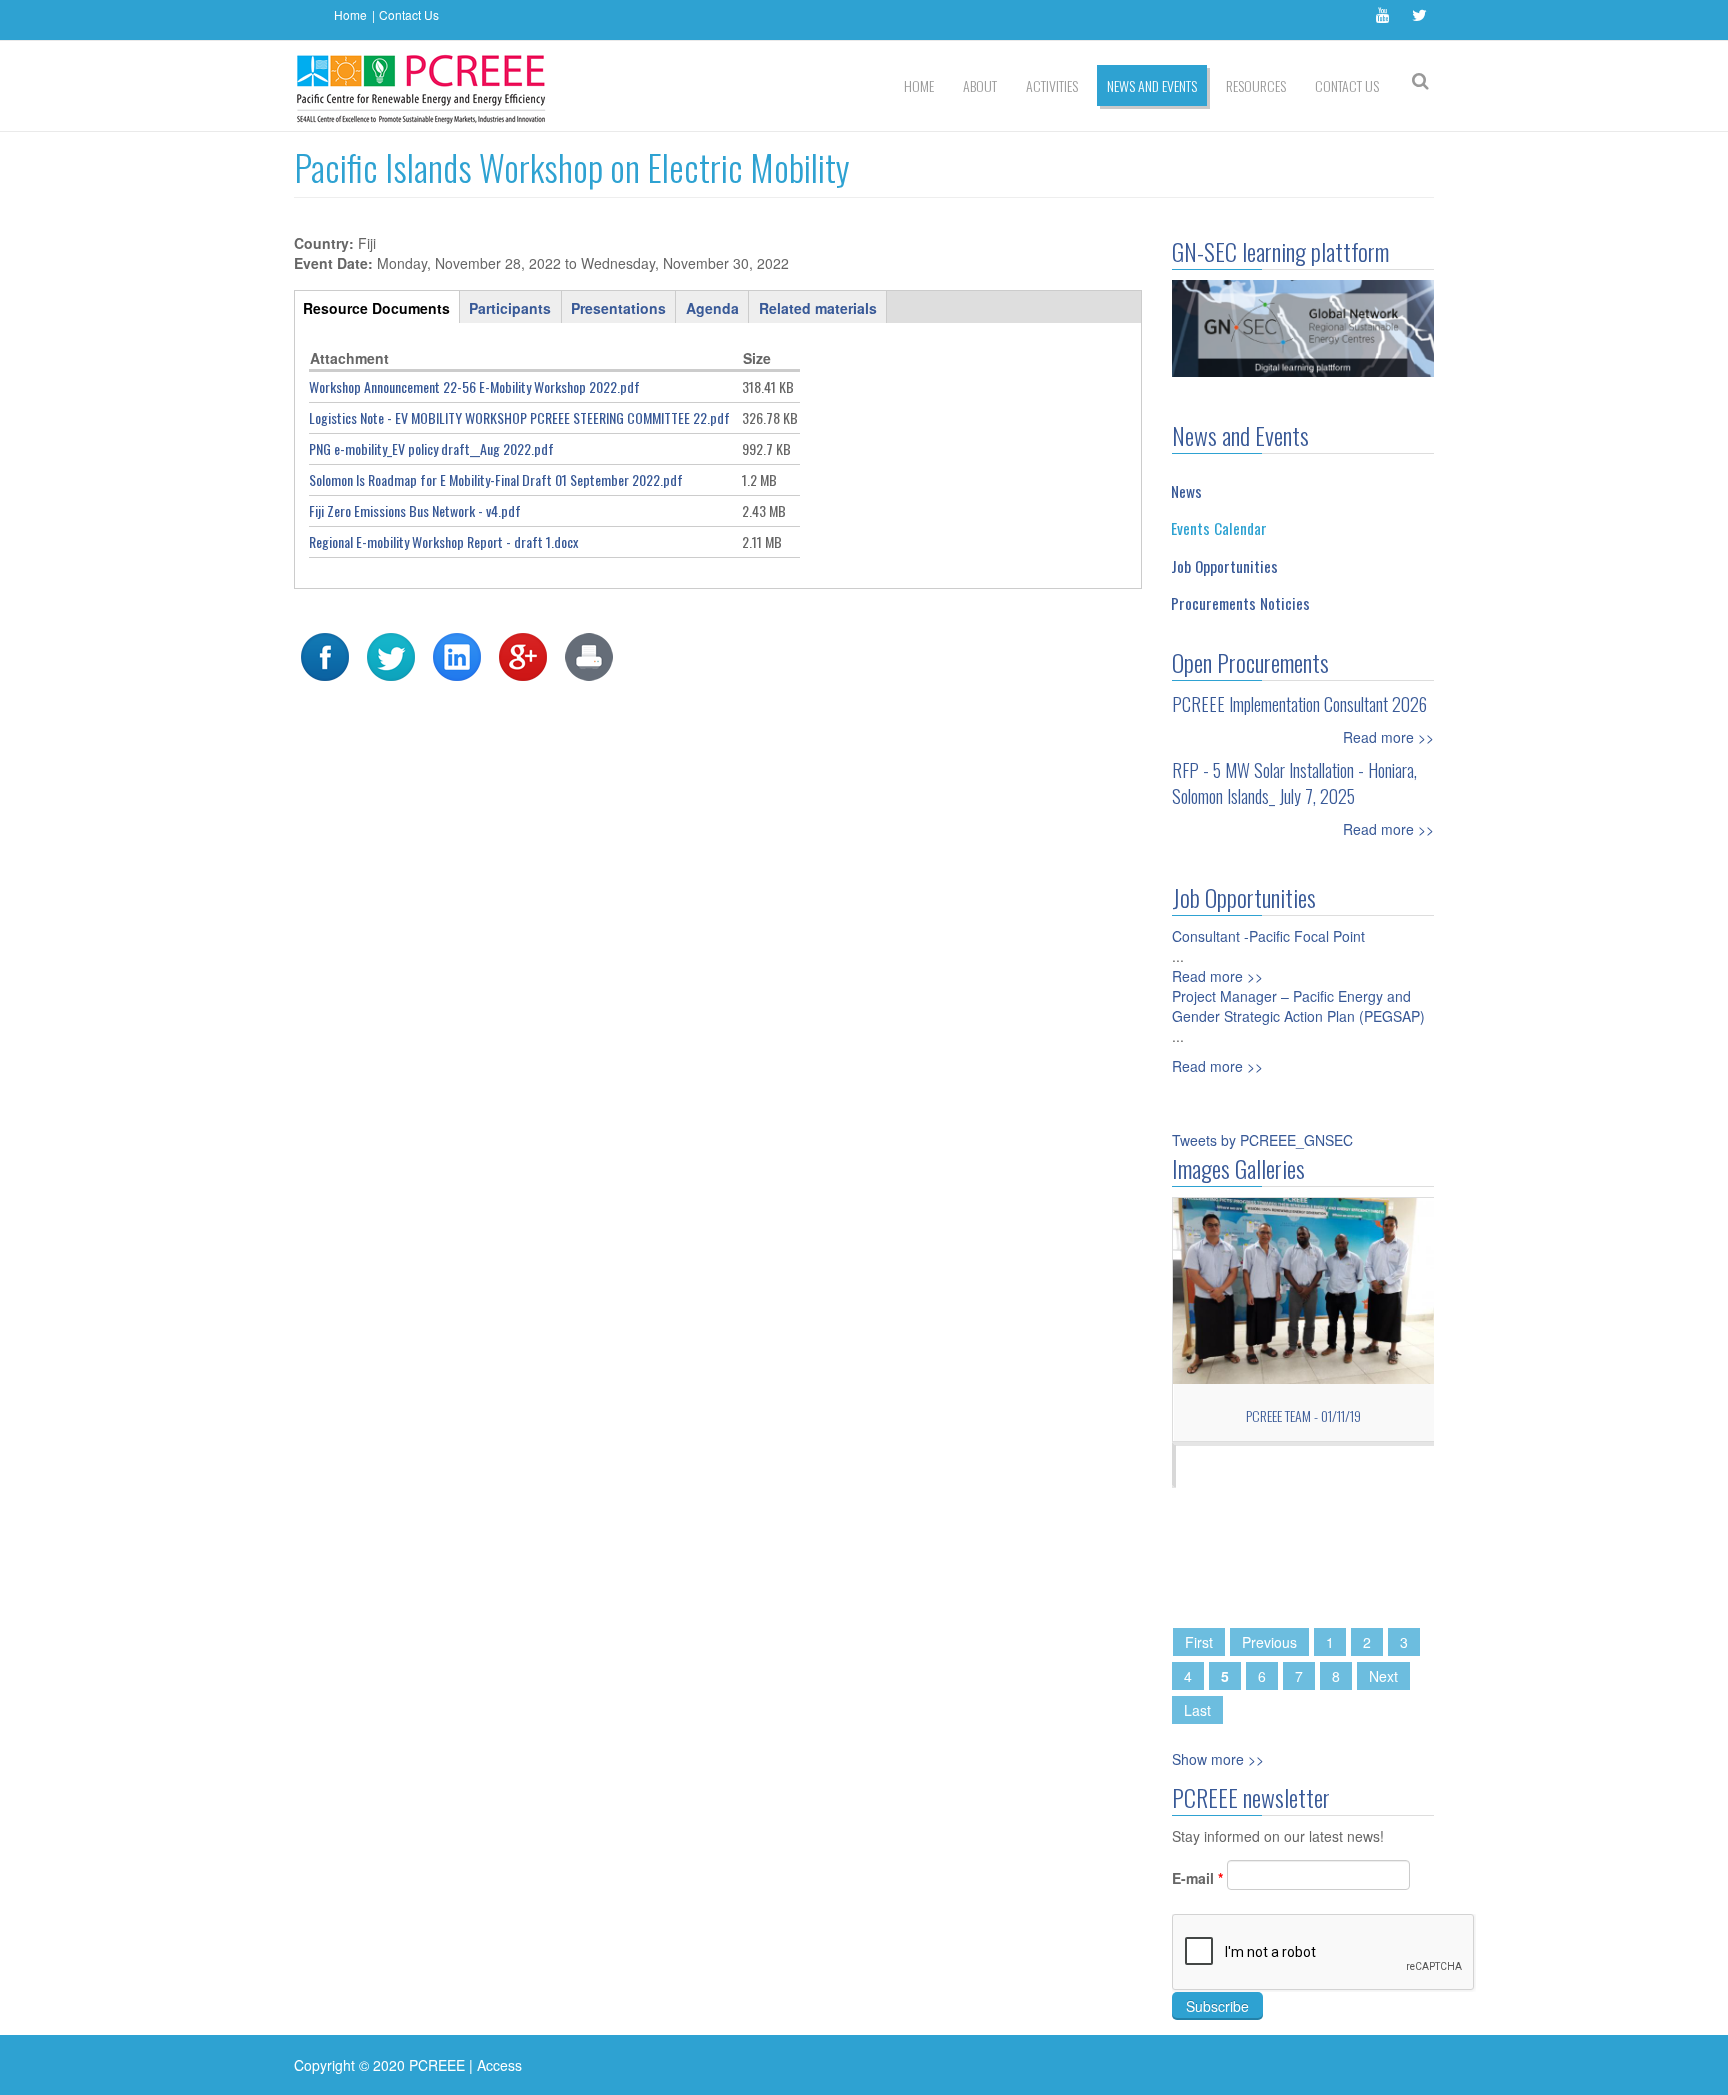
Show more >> (1218, 1759)
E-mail (1197, 1878)
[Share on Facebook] (325, 655)
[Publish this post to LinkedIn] (457, 655)
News (1186, 491)
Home (350, 14)
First (1199, 1642)
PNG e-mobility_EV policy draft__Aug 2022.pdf (431, 448)
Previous (1269, 1642)
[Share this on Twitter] (391, 655)
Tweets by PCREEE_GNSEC (1262, 1140)
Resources (1256, 85)
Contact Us (409, 14)
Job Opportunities (1224, 566)
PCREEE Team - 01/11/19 (1303, 1415)
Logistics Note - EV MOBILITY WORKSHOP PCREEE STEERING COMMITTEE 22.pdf (519, 417)
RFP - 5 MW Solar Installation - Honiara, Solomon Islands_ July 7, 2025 (1294, 783)
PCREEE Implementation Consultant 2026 (1299, 704)
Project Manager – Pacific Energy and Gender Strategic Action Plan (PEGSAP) (1298, 1006)
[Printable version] (589, 655)
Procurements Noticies (1240, 603)
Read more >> (1388, 737)
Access (499, 2065)
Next (1383, 1676)
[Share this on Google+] (523, 655)
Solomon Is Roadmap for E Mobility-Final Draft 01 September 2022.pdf (496, 479)
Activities (1052, 85)
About (980, 85)
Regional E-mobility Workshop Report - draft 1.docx (443, 541)
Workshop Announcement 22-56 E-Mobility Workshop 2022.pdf (474, 386)
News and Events (1152, 85)
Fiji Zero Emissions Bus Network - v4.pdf (415, 510)
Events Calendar (1219, 528)
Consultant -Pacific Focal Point (1268, 936)
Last (1197, 1710)
